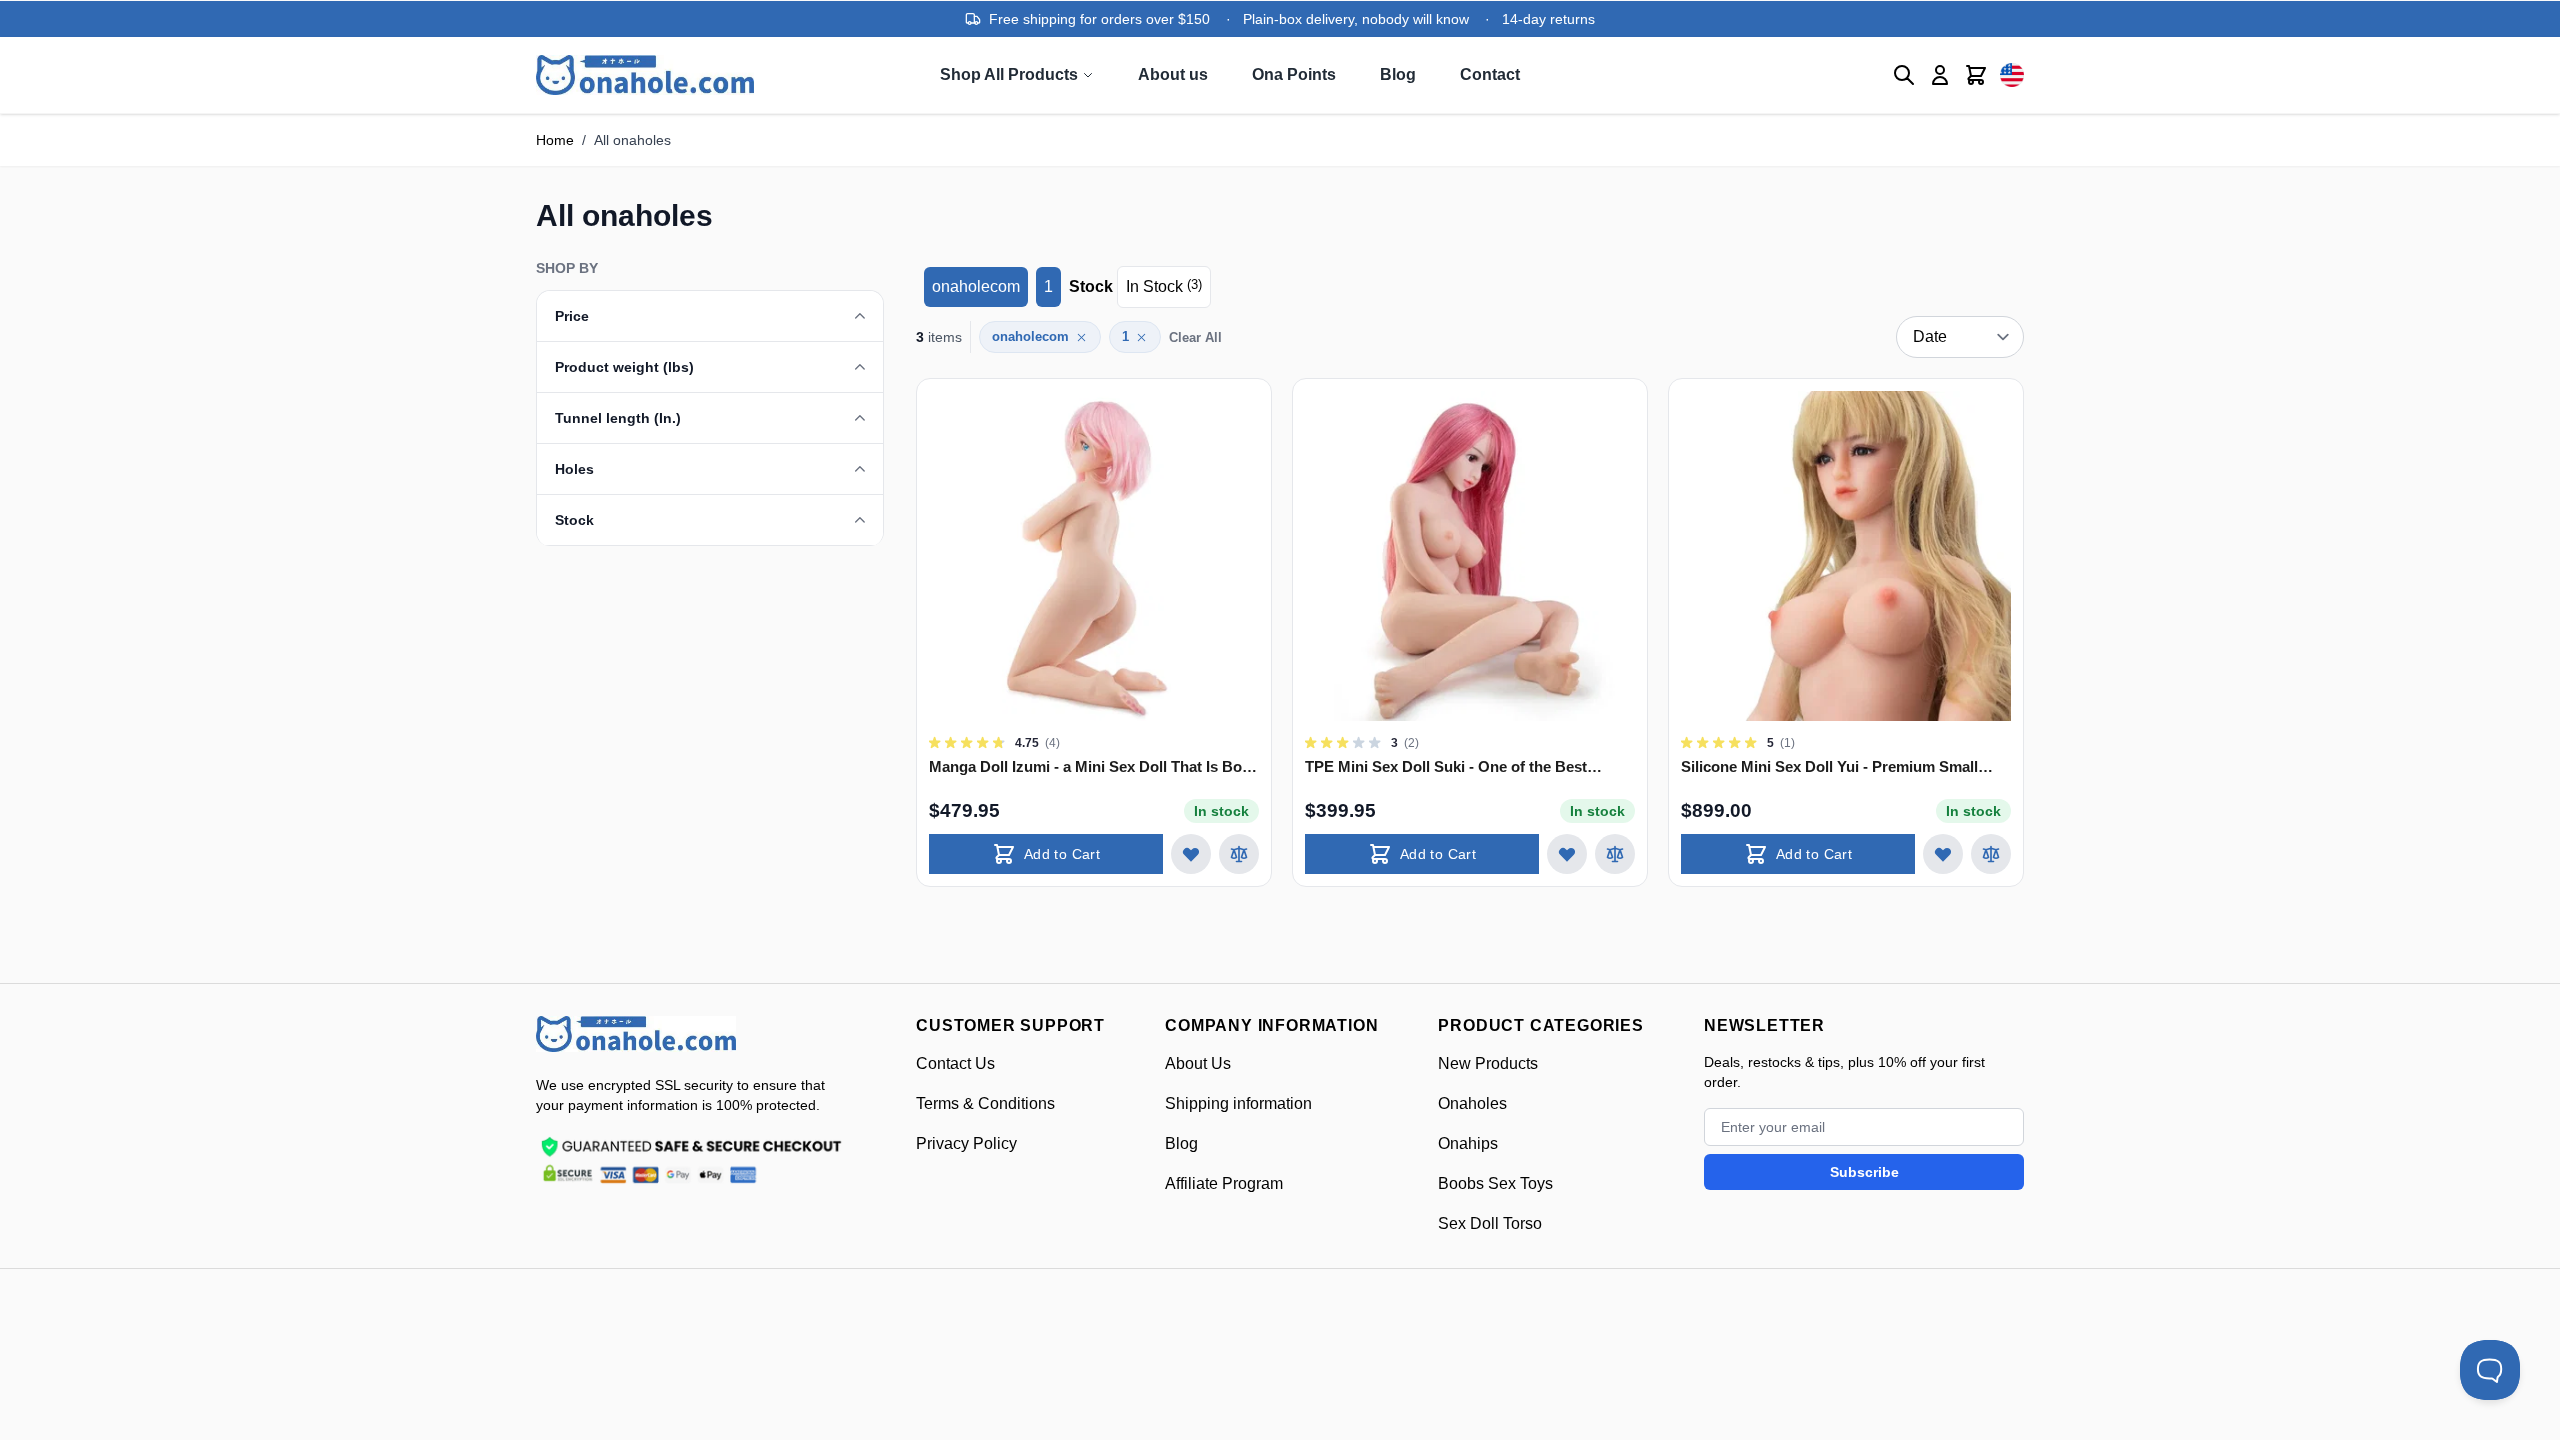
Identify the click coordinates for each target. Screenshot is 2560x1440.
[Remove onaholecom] (1081, 337)
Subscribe (1864, 1172)
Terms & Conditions (985, 1103)
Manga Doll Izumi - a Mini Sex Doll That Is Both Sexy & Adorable (1092, 767)
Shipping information (1238, 1103)
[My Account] (1940, 75)
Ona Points (1294, 74)
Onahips (1468, 1143)
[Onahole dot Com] (645, 75)
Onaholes (1472, 1103)
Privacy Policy (966, 1143)
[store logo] (636, 1034)
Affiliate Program (1224, 1183)
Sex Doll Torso (1490, 1223)
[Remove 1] (1141, 337)
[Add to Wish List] (1191, 854)
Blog (1398, 74)
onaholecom (976, 286)
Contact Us (955, 1063)
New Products (1488, 1063)
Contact (1490, 74)
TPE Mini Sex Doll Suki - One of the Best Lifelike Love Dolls (1446, 767)
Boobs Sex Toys (1495, 1183)
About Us (1198, 1063)
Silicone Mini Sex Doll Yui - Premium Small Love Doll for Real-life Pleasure (1829, 767)
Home (555, 140)
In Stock (1164, 286)
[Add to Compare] (1239, 854)
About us (1173, 74)
